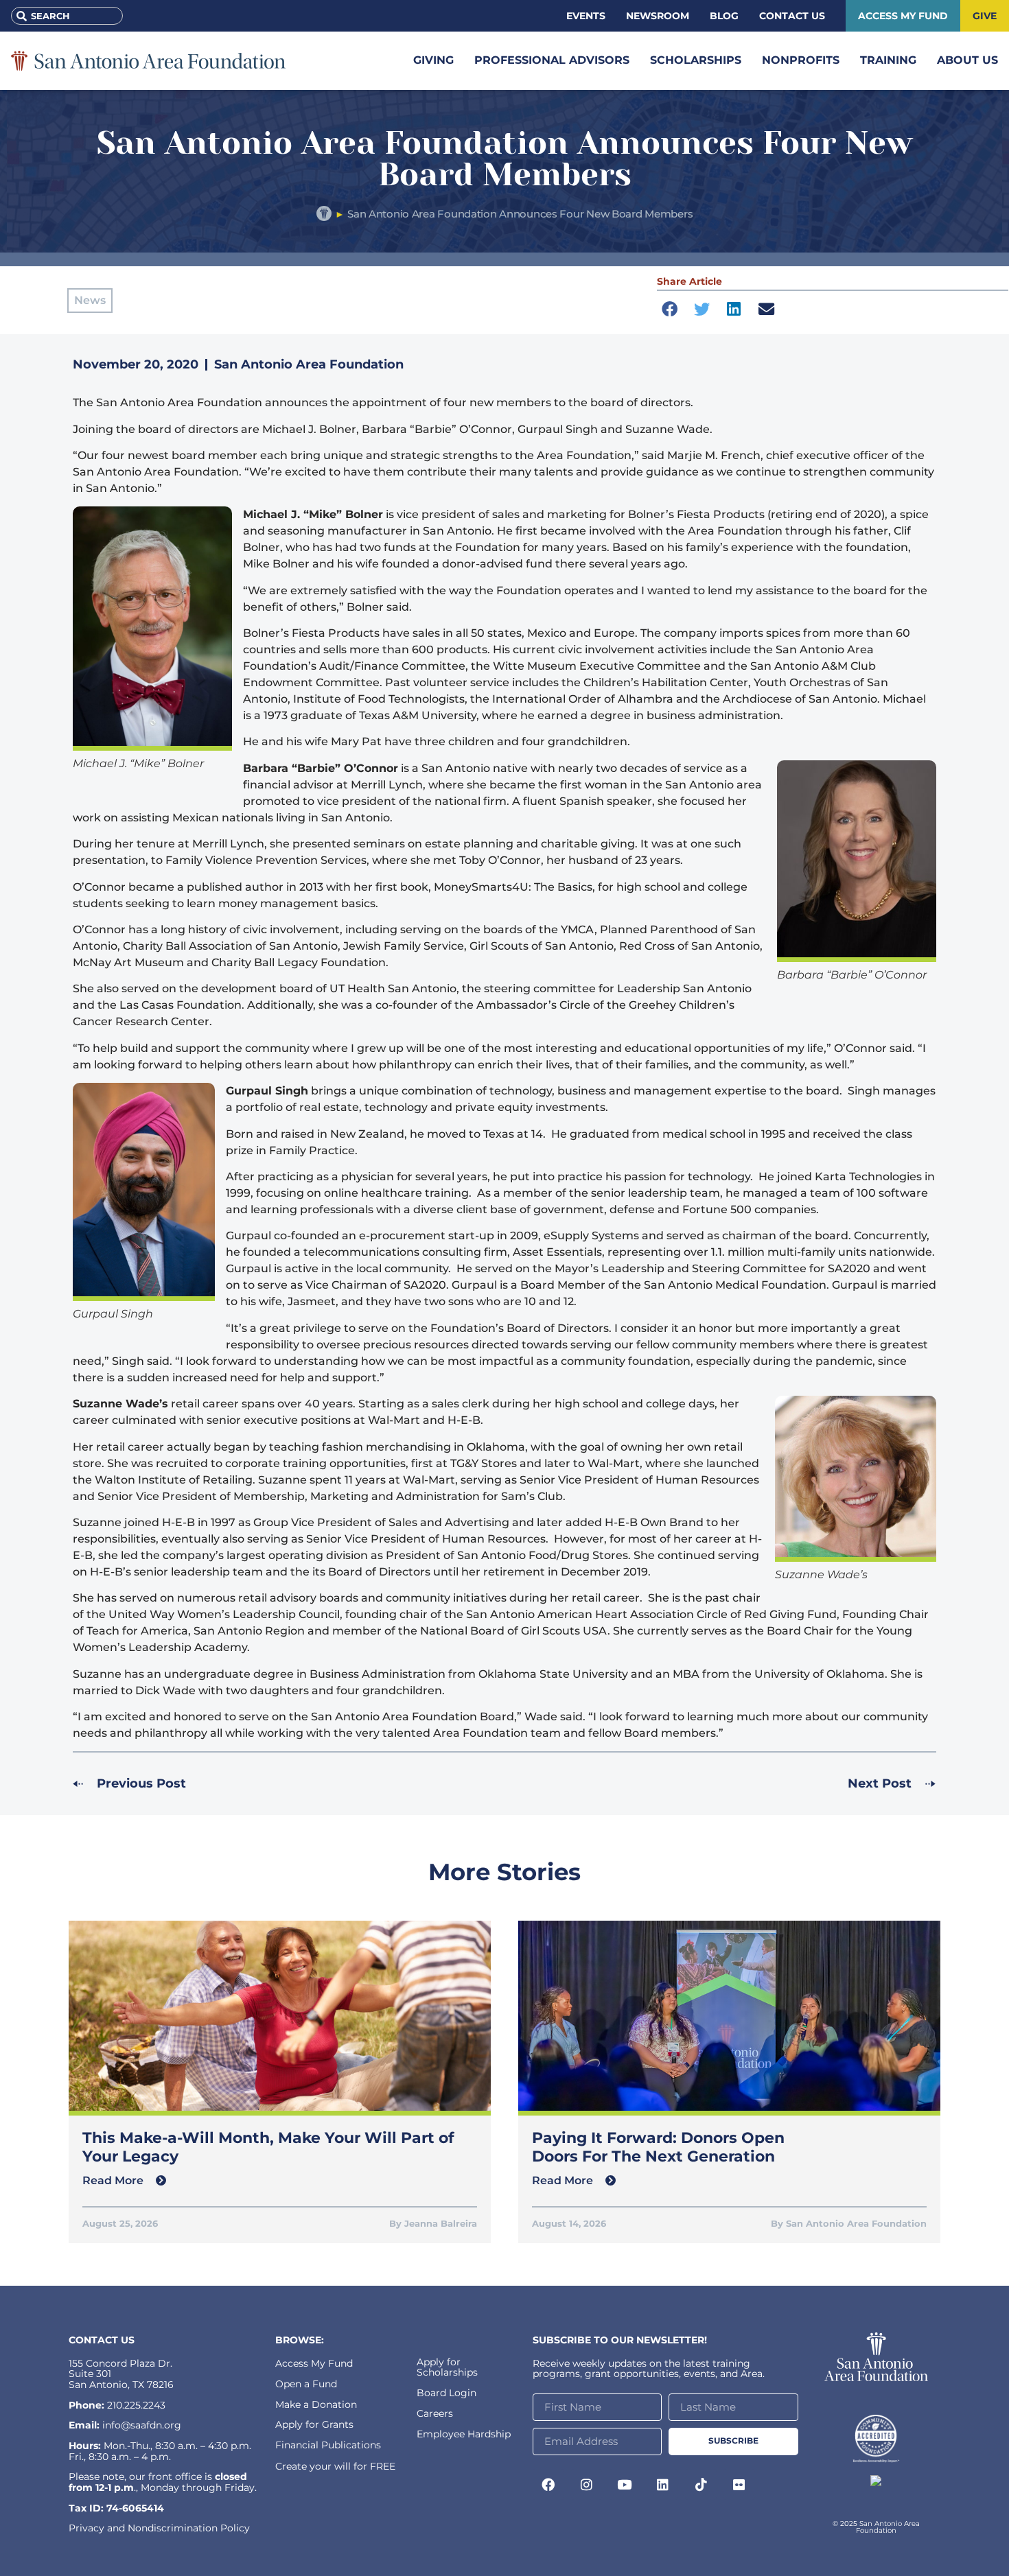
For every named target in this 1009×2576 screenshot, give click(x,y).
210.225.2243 (136, 2405)
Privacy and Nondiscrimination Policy (159, 2528)
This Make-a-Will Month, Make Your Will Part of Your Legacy (268, 2147)
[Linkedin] (663, 2485)
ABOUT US (967, 60)
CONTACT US (102, 2340)
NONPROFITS (801, 60)
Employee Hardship (464, 2434)
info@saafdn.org (142, 2425)
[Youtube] (625, 2485)
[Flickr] (739, 2485)
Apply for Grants (314, 2424)
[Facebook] (548, 2485)
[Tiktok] (701, 2485)
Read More (114, 2180)
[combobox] (67, 16)
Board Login (446, 2393)
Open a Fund (306, 2384)
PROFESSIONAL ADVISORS (552, 60)
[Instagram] (587, 2485)
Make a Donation (316, 2404)
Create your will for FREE (335, 2466)
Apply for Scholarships (447, 2367)
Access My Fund (314, 2363)
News (90, 300)
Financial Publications (328, 2445)
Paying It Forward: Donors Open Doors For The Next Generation (658, 2147)
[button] (669, 309)
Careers (435, 2413)
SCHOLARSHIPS (696, 60)
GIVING (433, 60)
